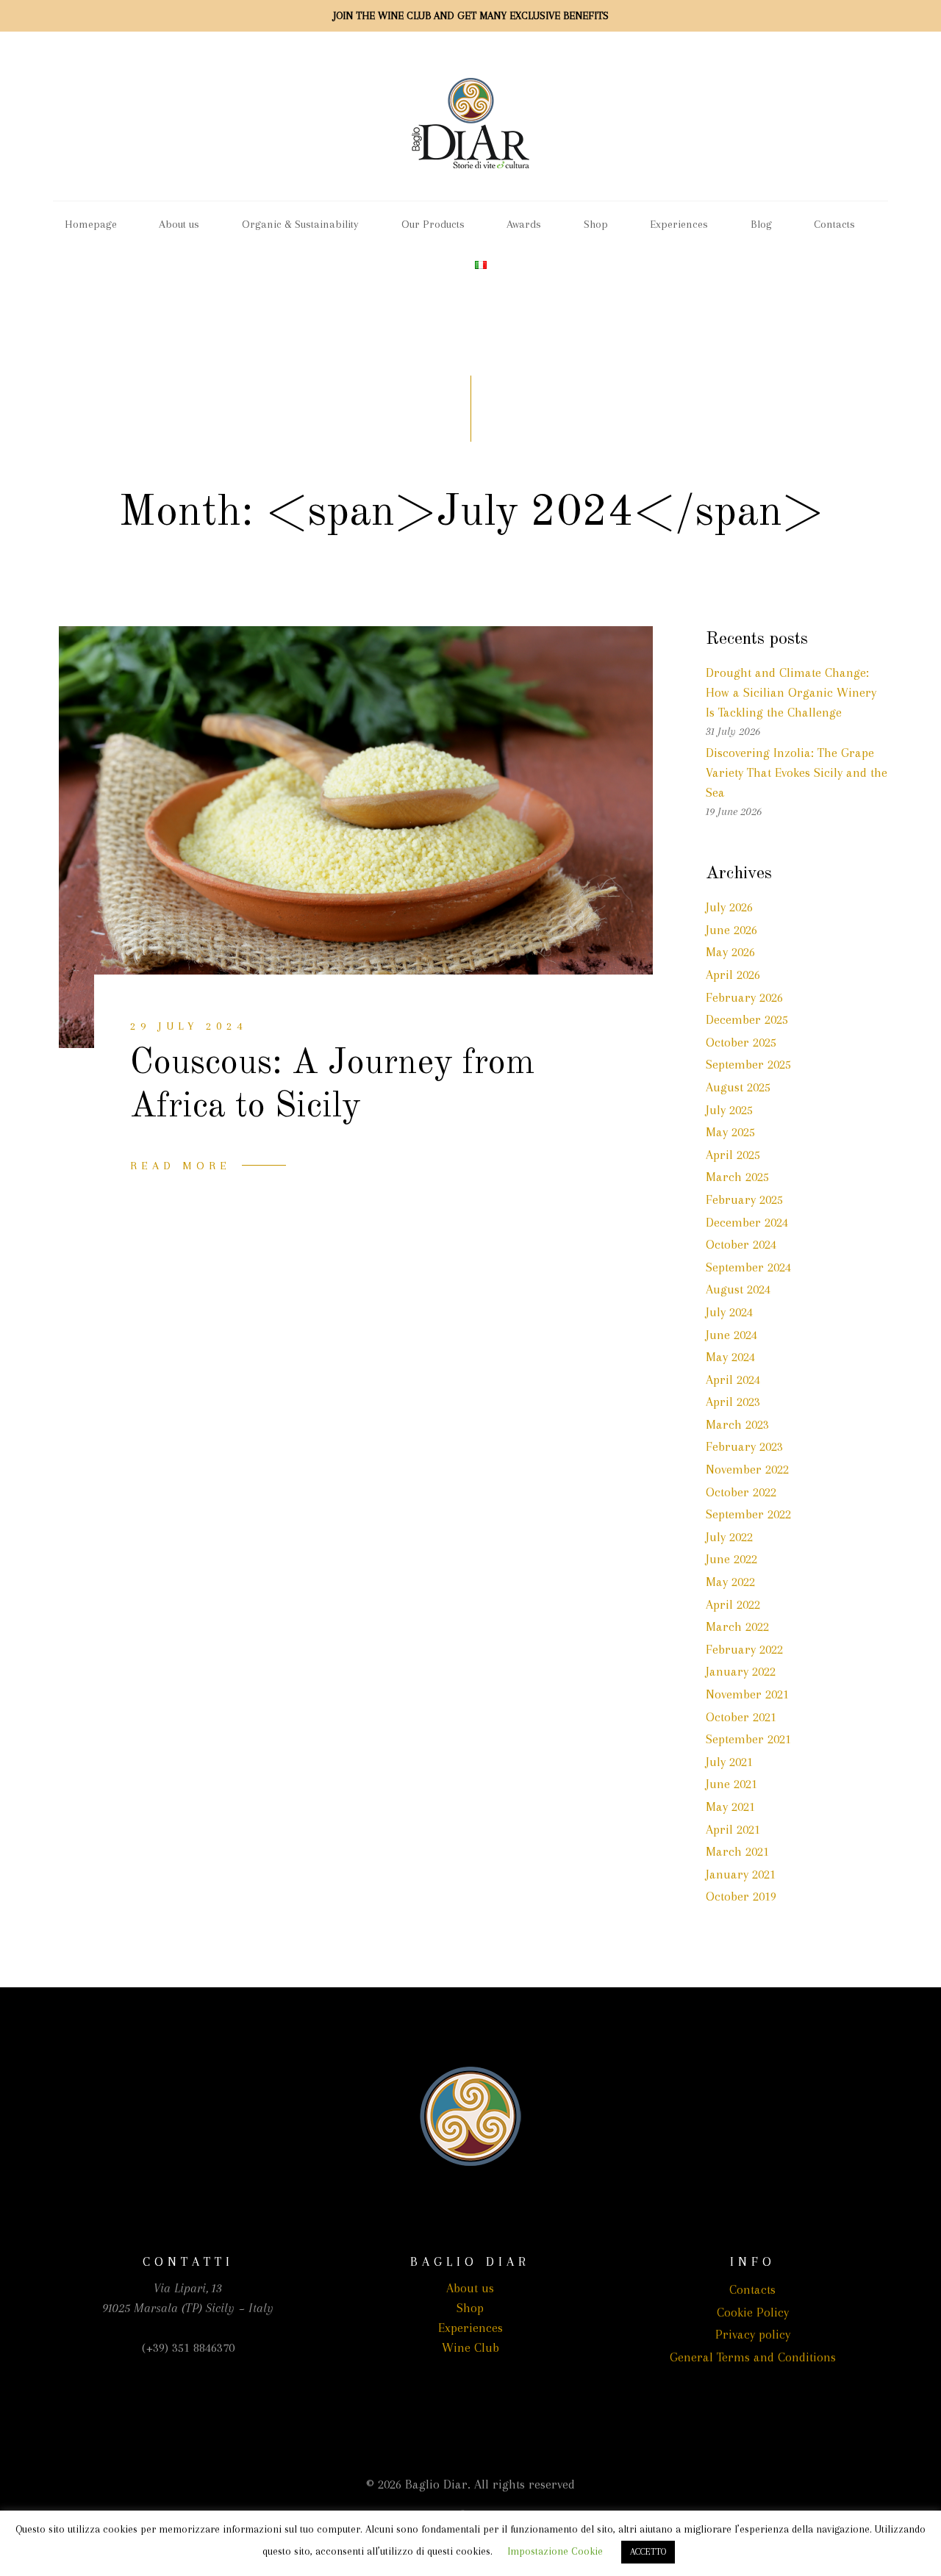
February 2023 (744, 1446)
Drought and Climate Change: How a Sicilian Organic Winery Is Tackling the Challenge (791, 692)
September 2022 (748, 1514)
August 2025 (738, 1087)
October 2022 (741, 1492)
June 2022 (731, 1559)
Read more (180, 1166)
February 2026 (744, 997)
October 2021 (741, 1717)
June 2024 (731, 1335)
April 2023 (733, 1402)
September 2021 (748, 1739)
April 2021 (733, 1829)
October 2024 (741, 1244)
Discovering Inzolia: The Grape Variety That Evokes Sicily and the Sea (797, 772)
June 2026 (731, 930)
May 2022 (730, 1582)
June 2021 (731, 1784)
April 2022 (733, 1604)
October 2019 (741, 1896)
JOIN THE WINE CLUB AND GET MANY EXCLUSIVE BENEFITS (471, 15)
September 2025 (748, 1064)
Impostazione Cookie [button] (555, 2551)
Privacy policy (753, 2334)
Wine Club (470, 2347)
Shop (596, 224)
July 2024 (729, 1312)
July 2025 (729, 1110)
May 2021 (730, 1807)
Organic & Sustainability (300, 224)
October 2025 (741, 1042)
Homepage (91, 224)
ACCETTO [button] (648, 2552)
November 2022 (747, 1469)
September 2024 (748, 1267)
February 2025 (744, 1199)
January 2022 (741, 1671)
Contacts (834, 224)
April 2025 (733, 1155)
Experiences (679, 224)
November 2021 (747, 1694)
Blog (761, 224)
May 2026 (730, 952)
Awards (524, 224)
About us (179, 224)
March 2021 (737, 1851)
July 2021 (729, 1762)
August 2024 (738, 1289)
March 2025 (737, 1177)
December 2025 (747, 1019)
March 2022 (737, 1626)
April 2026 (733, 975)
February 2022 (744, 1649)
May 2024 (730, 1357)
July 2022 (729, 1537)
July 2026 (729, 907)
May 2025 (730, 1132)
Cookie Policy (753, 2312)
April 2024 (733, 1380)
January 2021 (741, 1874)
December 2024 (747, 1222)
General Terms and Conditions (753, 2357)
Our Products (433, 224)
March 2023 (737, 1424)
